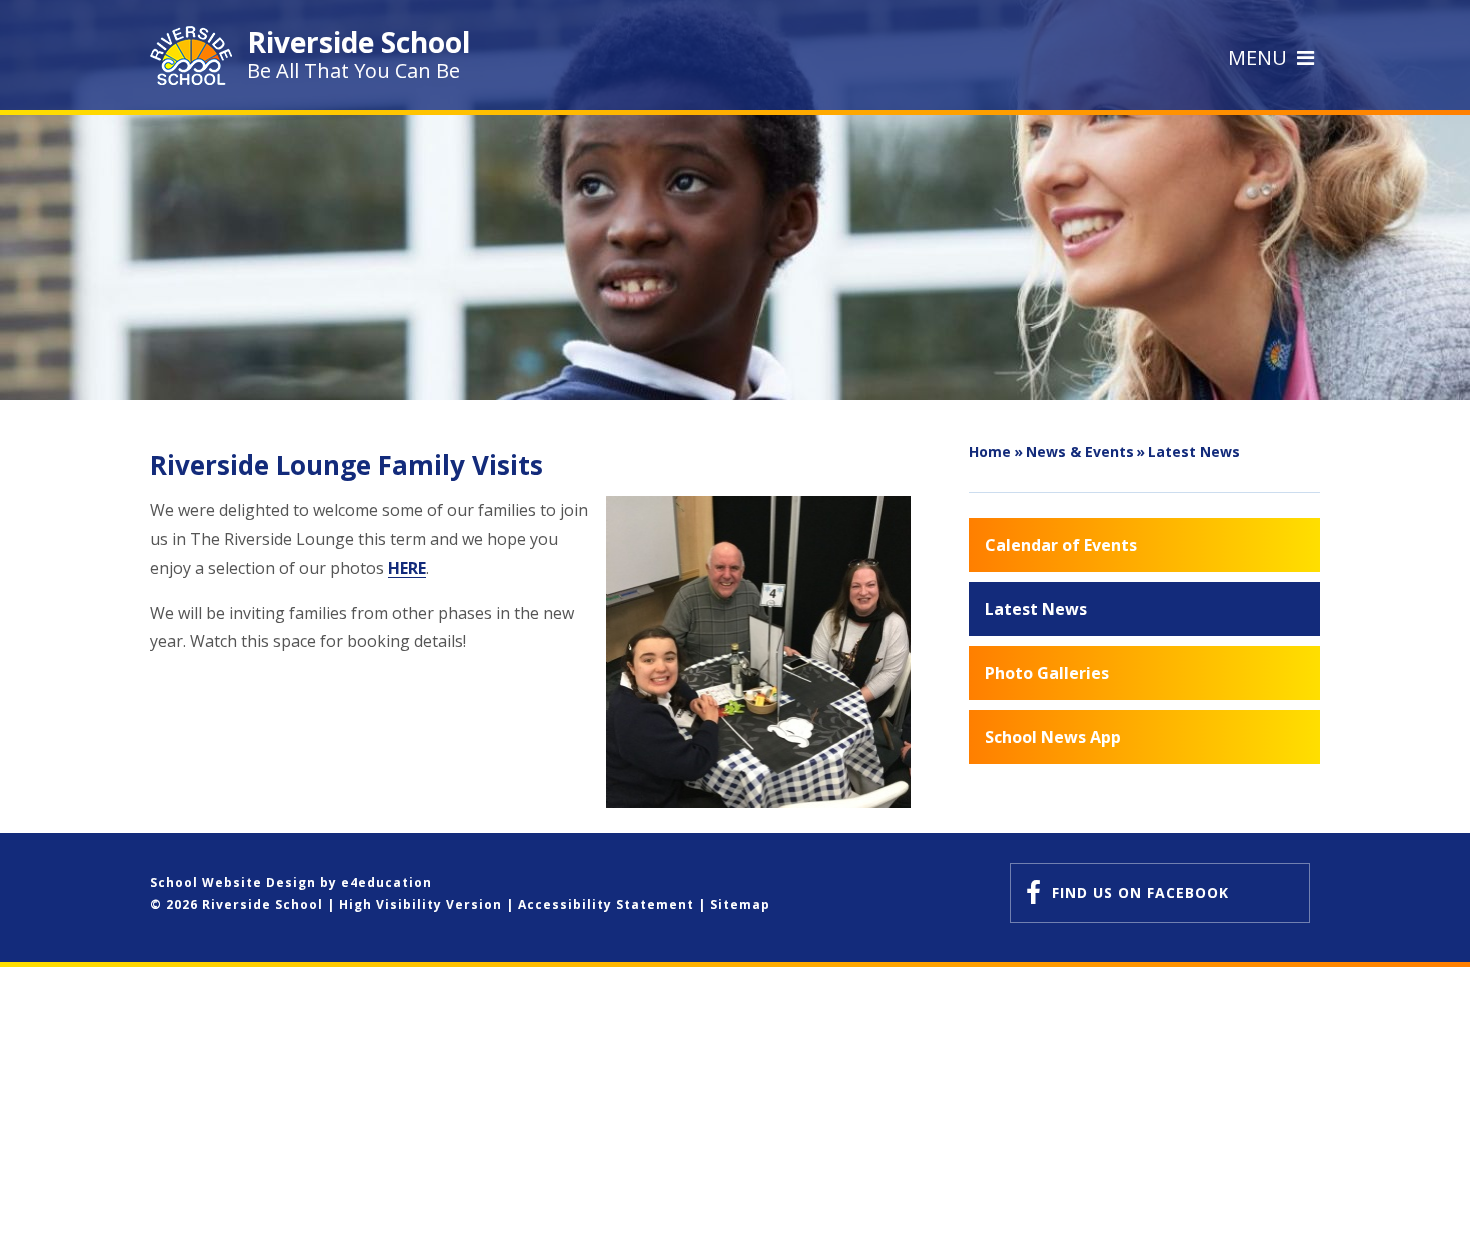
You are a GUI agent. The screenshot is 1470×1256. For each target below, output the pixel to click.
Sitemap (740, 904)
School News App (1053, 737)
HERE (407, 568)
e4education (386, 882)
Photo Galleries (1047, 673)
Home (990, 451)
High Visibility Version (420, 904)
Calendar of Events (1061, 545)
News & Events (1080, 451)
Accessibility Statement (606, 904)
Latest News (1194, 451)
